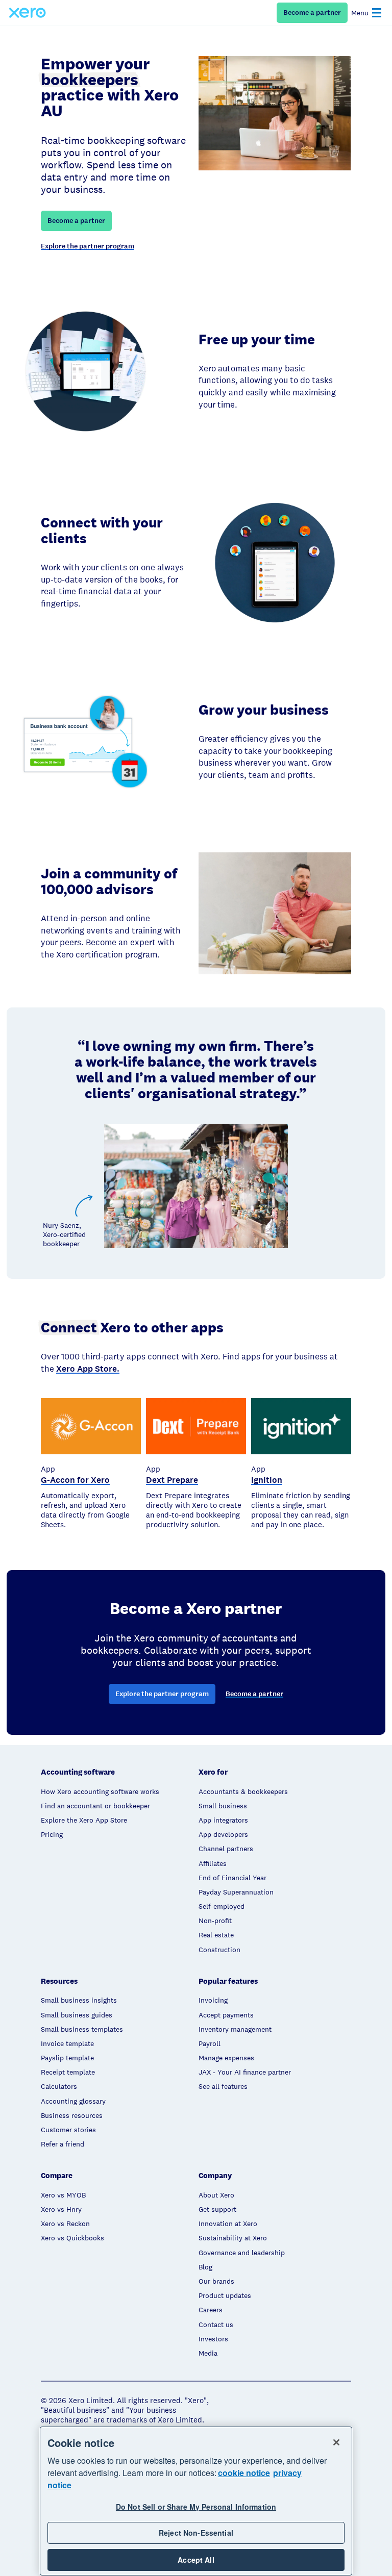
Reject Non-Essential (196, 2533)
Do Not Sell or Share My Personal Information (196, 2507)
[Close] (336, 2442)
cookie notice (244, 2473)
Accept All (196, 2560)
